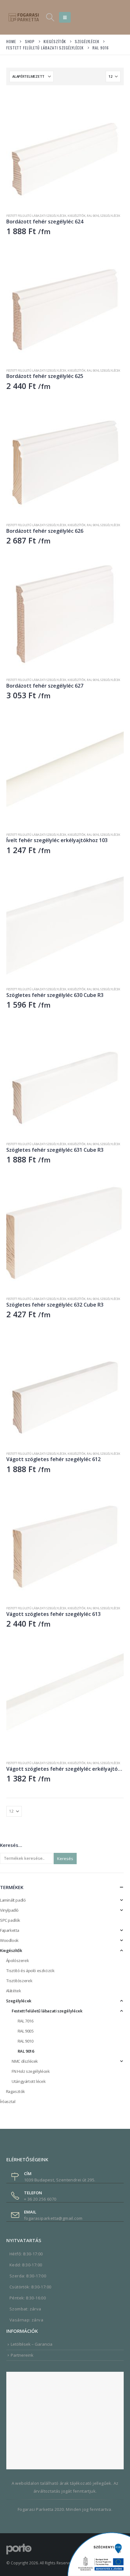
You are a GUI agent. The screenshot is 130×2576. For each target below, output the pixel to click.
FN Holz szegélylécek (31, 2071)
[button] (50, 17)
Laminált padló (13, 1900)
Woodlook (9, 1940)
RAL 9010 (26, 2041)
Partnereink (22, 2355)
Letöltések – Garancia (32, 2344)
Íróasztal (8, 2101)
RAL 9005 (26, 2031)
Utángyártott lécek (29, 2081)
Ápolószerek (18, 1960)
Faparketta (10, 1930)
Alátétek (14, 1991)
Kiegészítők (77, 216)
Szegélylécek (110, 216)
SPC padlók (10, 1920)
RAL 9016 (93, 216)
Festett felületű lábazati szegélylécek (36, 216)
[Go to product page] (65, 150)
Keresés (65, 1859)
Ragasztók (16, 2091)
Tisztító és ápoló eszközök (30, 1971)
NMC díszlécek (25, 2061)
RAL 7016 (26, 2021)
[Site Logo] (24, 17)
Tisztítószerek (19, 1981)
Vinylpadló (9, 1910)
